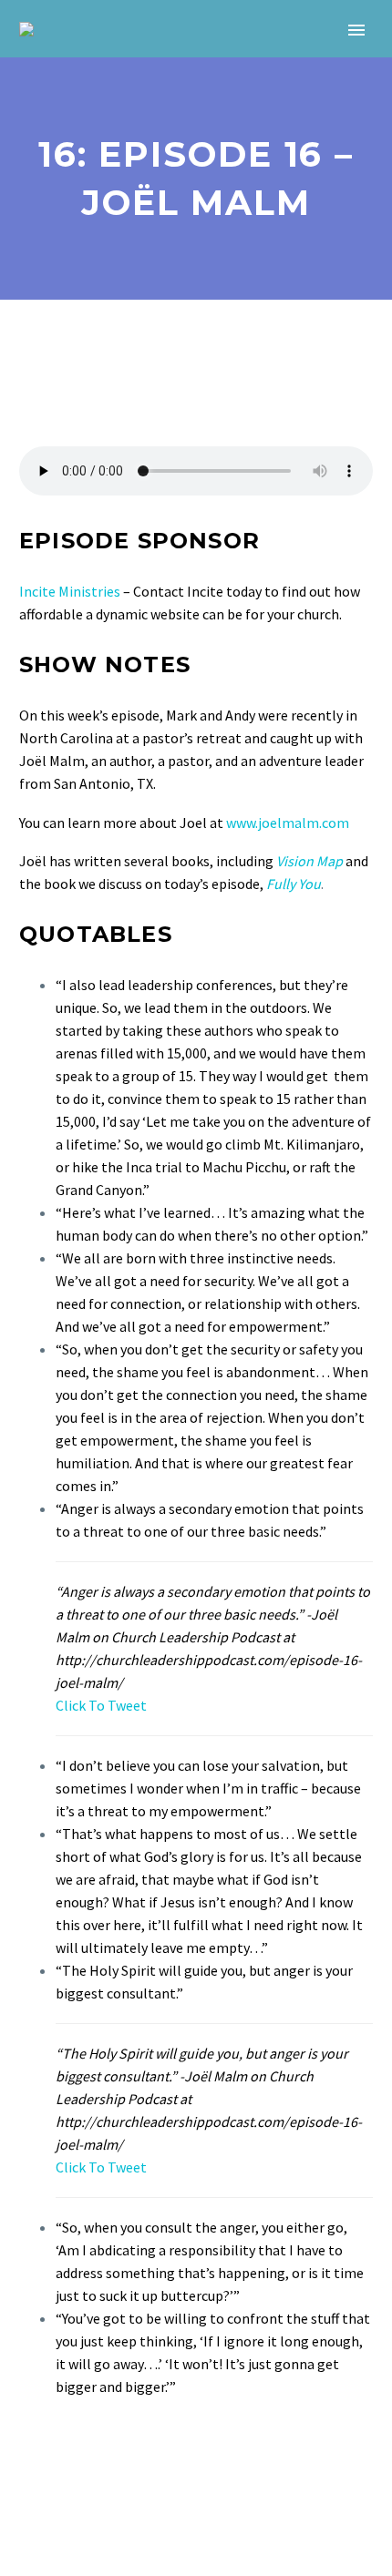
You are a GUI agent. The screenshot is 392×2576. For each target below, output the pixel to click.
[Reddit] (163, 2460)
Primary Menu (356, 30)
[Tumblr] (110, 2460)
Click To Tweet (101, 1705)
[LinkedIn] (137, 2460)
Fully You (294, 884)
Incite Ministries (70, 591)
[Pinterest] (84, 2460)
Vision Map (309, 861)
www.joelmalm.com (288, 823)
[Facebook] (31, 2460)
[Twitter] (57, 2460)
